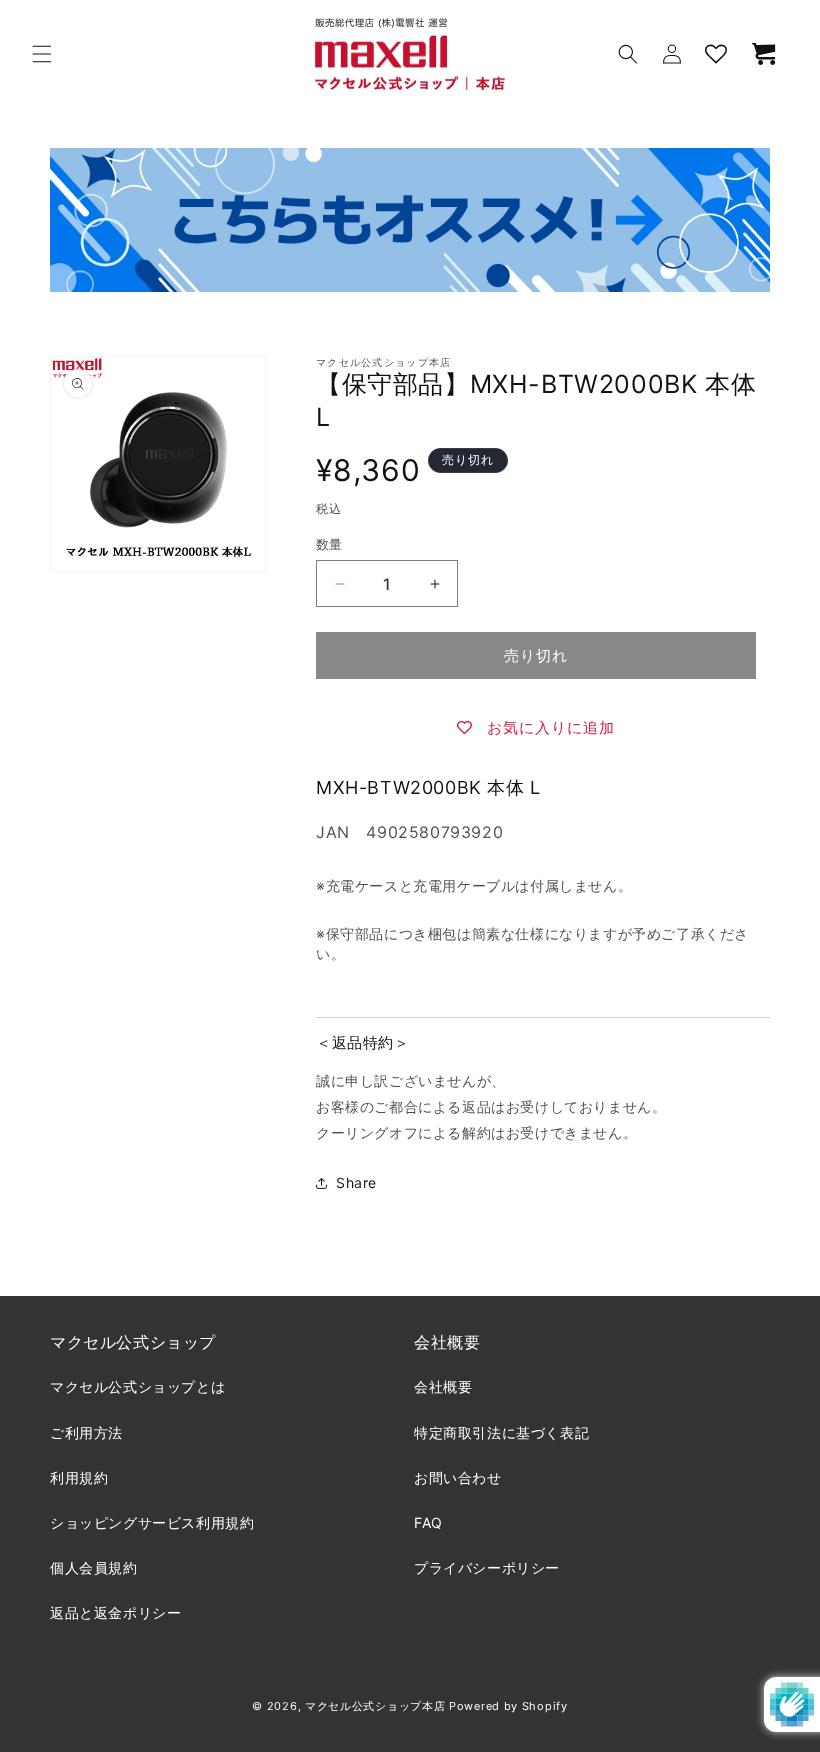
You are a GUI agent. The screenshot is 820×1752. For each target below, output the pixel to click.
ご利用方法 (86, 1432)
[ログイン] (672, 54)
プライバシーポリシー (487, 1567)
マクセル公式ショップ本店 (375, 1706)
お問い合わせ (458, 1477)
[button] (42, 54)
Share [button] (356, 1182)
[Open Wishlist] (716, 54)
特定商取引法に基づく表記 (501, 1432)
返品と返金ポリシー (115, 1612)
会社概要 (443, 1386)
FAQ (428, 1522)
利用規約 (79, 1477)
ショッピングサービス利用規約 (152, 1522)
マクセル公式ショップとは (137, 1386)
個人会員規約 (94, 1567)
